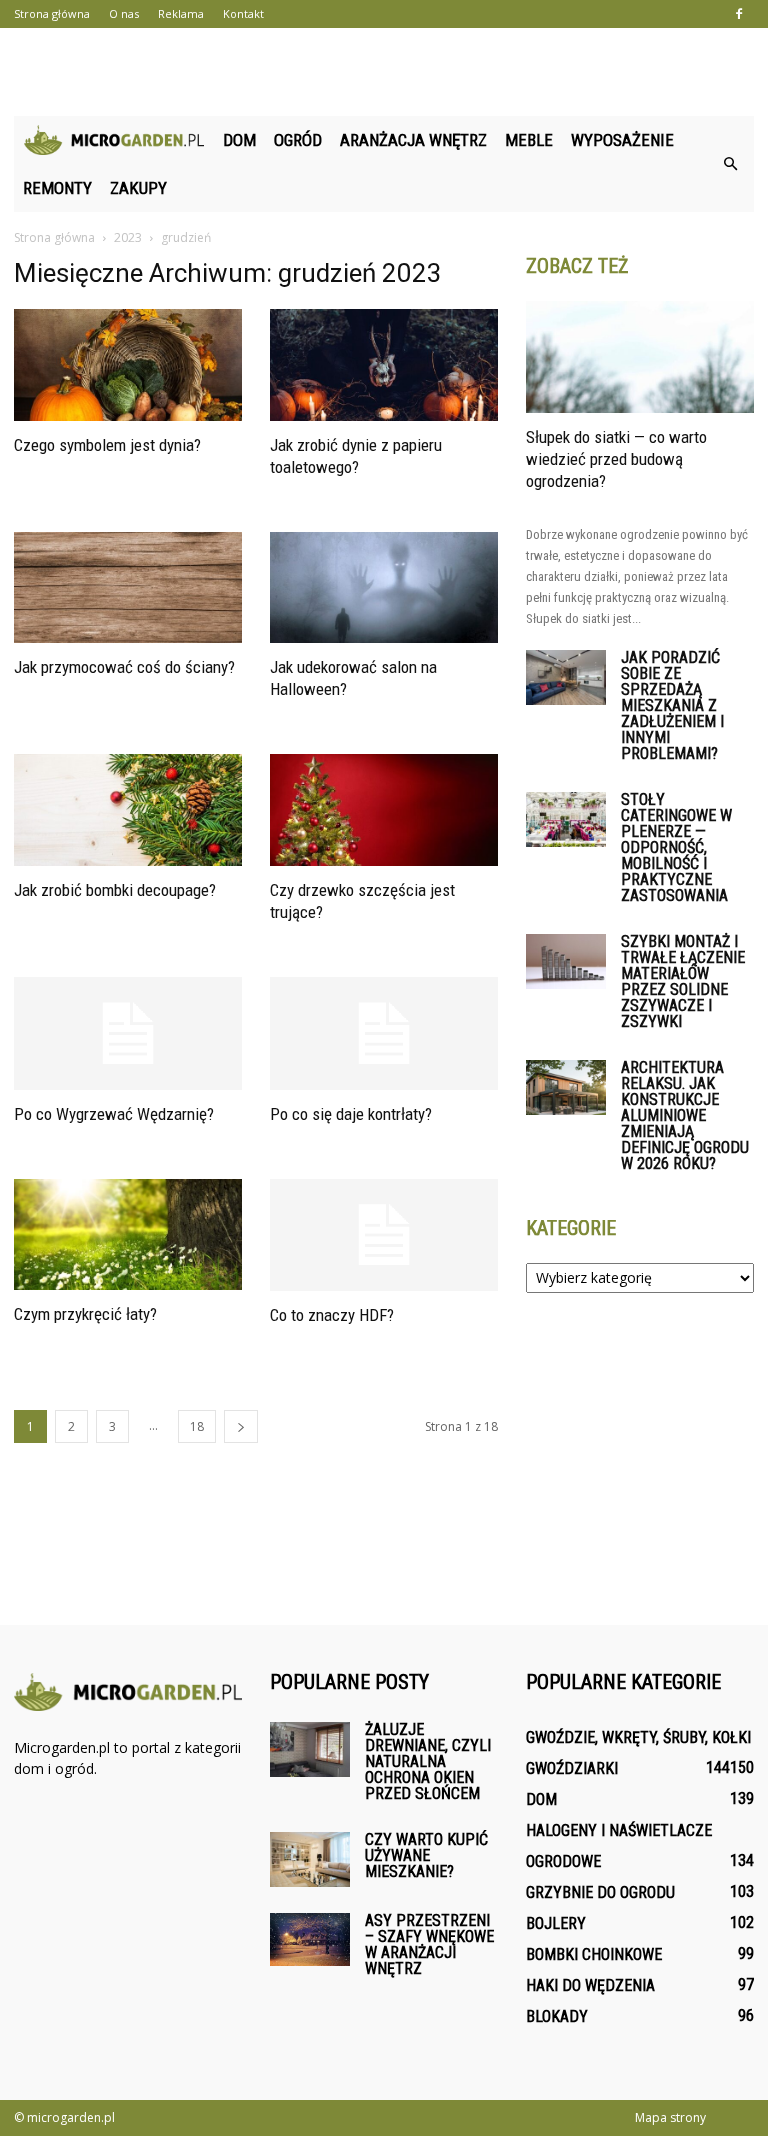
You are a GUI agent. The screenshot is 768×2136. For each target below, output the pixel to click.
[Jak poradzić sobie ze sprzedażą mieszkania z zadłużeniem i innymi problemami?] (566, 677)
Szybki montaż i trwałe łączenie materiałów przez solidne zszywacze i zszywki (683, 981)
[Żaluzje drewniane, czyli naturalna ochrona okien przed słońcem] (310, 1749)
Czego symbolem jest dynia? (107, 445)
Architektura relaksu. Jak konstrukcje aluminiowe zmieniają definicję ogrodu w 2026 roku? (685, 1115)
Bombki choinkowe (594, 1954)
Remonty (57, 188)
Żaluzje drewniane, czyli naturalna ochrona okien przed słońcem (428, 1761)
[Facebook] (739, 14)
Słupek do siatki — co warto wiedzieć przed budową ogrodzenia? (616, 459)
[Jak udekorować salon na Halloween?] (384, 588)
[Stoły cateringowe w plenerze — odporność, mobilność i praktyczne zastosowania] (566, 819)
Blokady (557, 2016)
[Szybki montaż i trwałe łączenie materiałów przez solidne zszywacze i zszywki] (566, 961)
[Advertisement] (384, 72)
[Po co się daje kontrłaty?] (384, 1033)
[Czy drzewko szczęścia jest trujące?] (384, 810)
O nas (124, 13)
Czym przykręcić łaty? (85, 1314)
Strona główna (52, 13)
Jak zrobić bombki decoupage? (115, 890)
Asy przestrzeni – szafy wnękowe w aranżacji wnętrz (429, 1944)
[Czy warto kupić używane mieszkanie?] (310, 1859)
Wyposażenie (622, 140)
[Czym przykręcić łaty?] (128, 1235)
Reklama (181, 13)
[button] (730, 164)
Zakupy (138, 188)
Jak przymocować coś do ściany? (124, 667)
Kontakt (243, 13)
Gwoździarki (572, 1768)
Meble (529, 140)
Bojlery (556, 1923)
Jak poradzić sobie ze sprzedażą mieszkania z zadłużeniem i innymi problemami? (672, 705)
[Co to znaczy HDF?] (384, 1235)
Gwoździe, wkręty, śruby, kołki (638, 1737)
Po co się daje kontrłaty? (351, 1114)
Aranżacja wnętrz (413, 140)
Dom (239, 140)
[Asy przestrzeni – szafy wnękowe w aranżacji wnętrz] (310, 1939)
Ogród (298, 140)
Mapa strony (670, 2117)
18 (197, 1426)
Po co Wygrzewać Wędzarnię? (114, 1114)
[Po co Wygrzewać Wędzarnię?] (128, 1033)
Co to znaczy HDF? (332, 1315)
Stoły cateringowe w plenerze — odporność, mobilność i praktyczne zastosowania (676, 847)
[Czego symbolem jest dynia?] (128, 365)
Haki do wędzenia (590, 1985)
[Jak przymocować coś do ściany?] (128, 588)
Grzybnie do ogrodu (600, 1892)
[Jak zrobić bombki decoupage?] (128, 810)
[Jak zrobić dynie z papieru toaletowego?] (384, 365)
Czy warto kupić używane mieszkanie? (426, 1855)
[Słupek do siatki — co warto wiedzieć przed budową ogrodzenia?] (640, 357)
